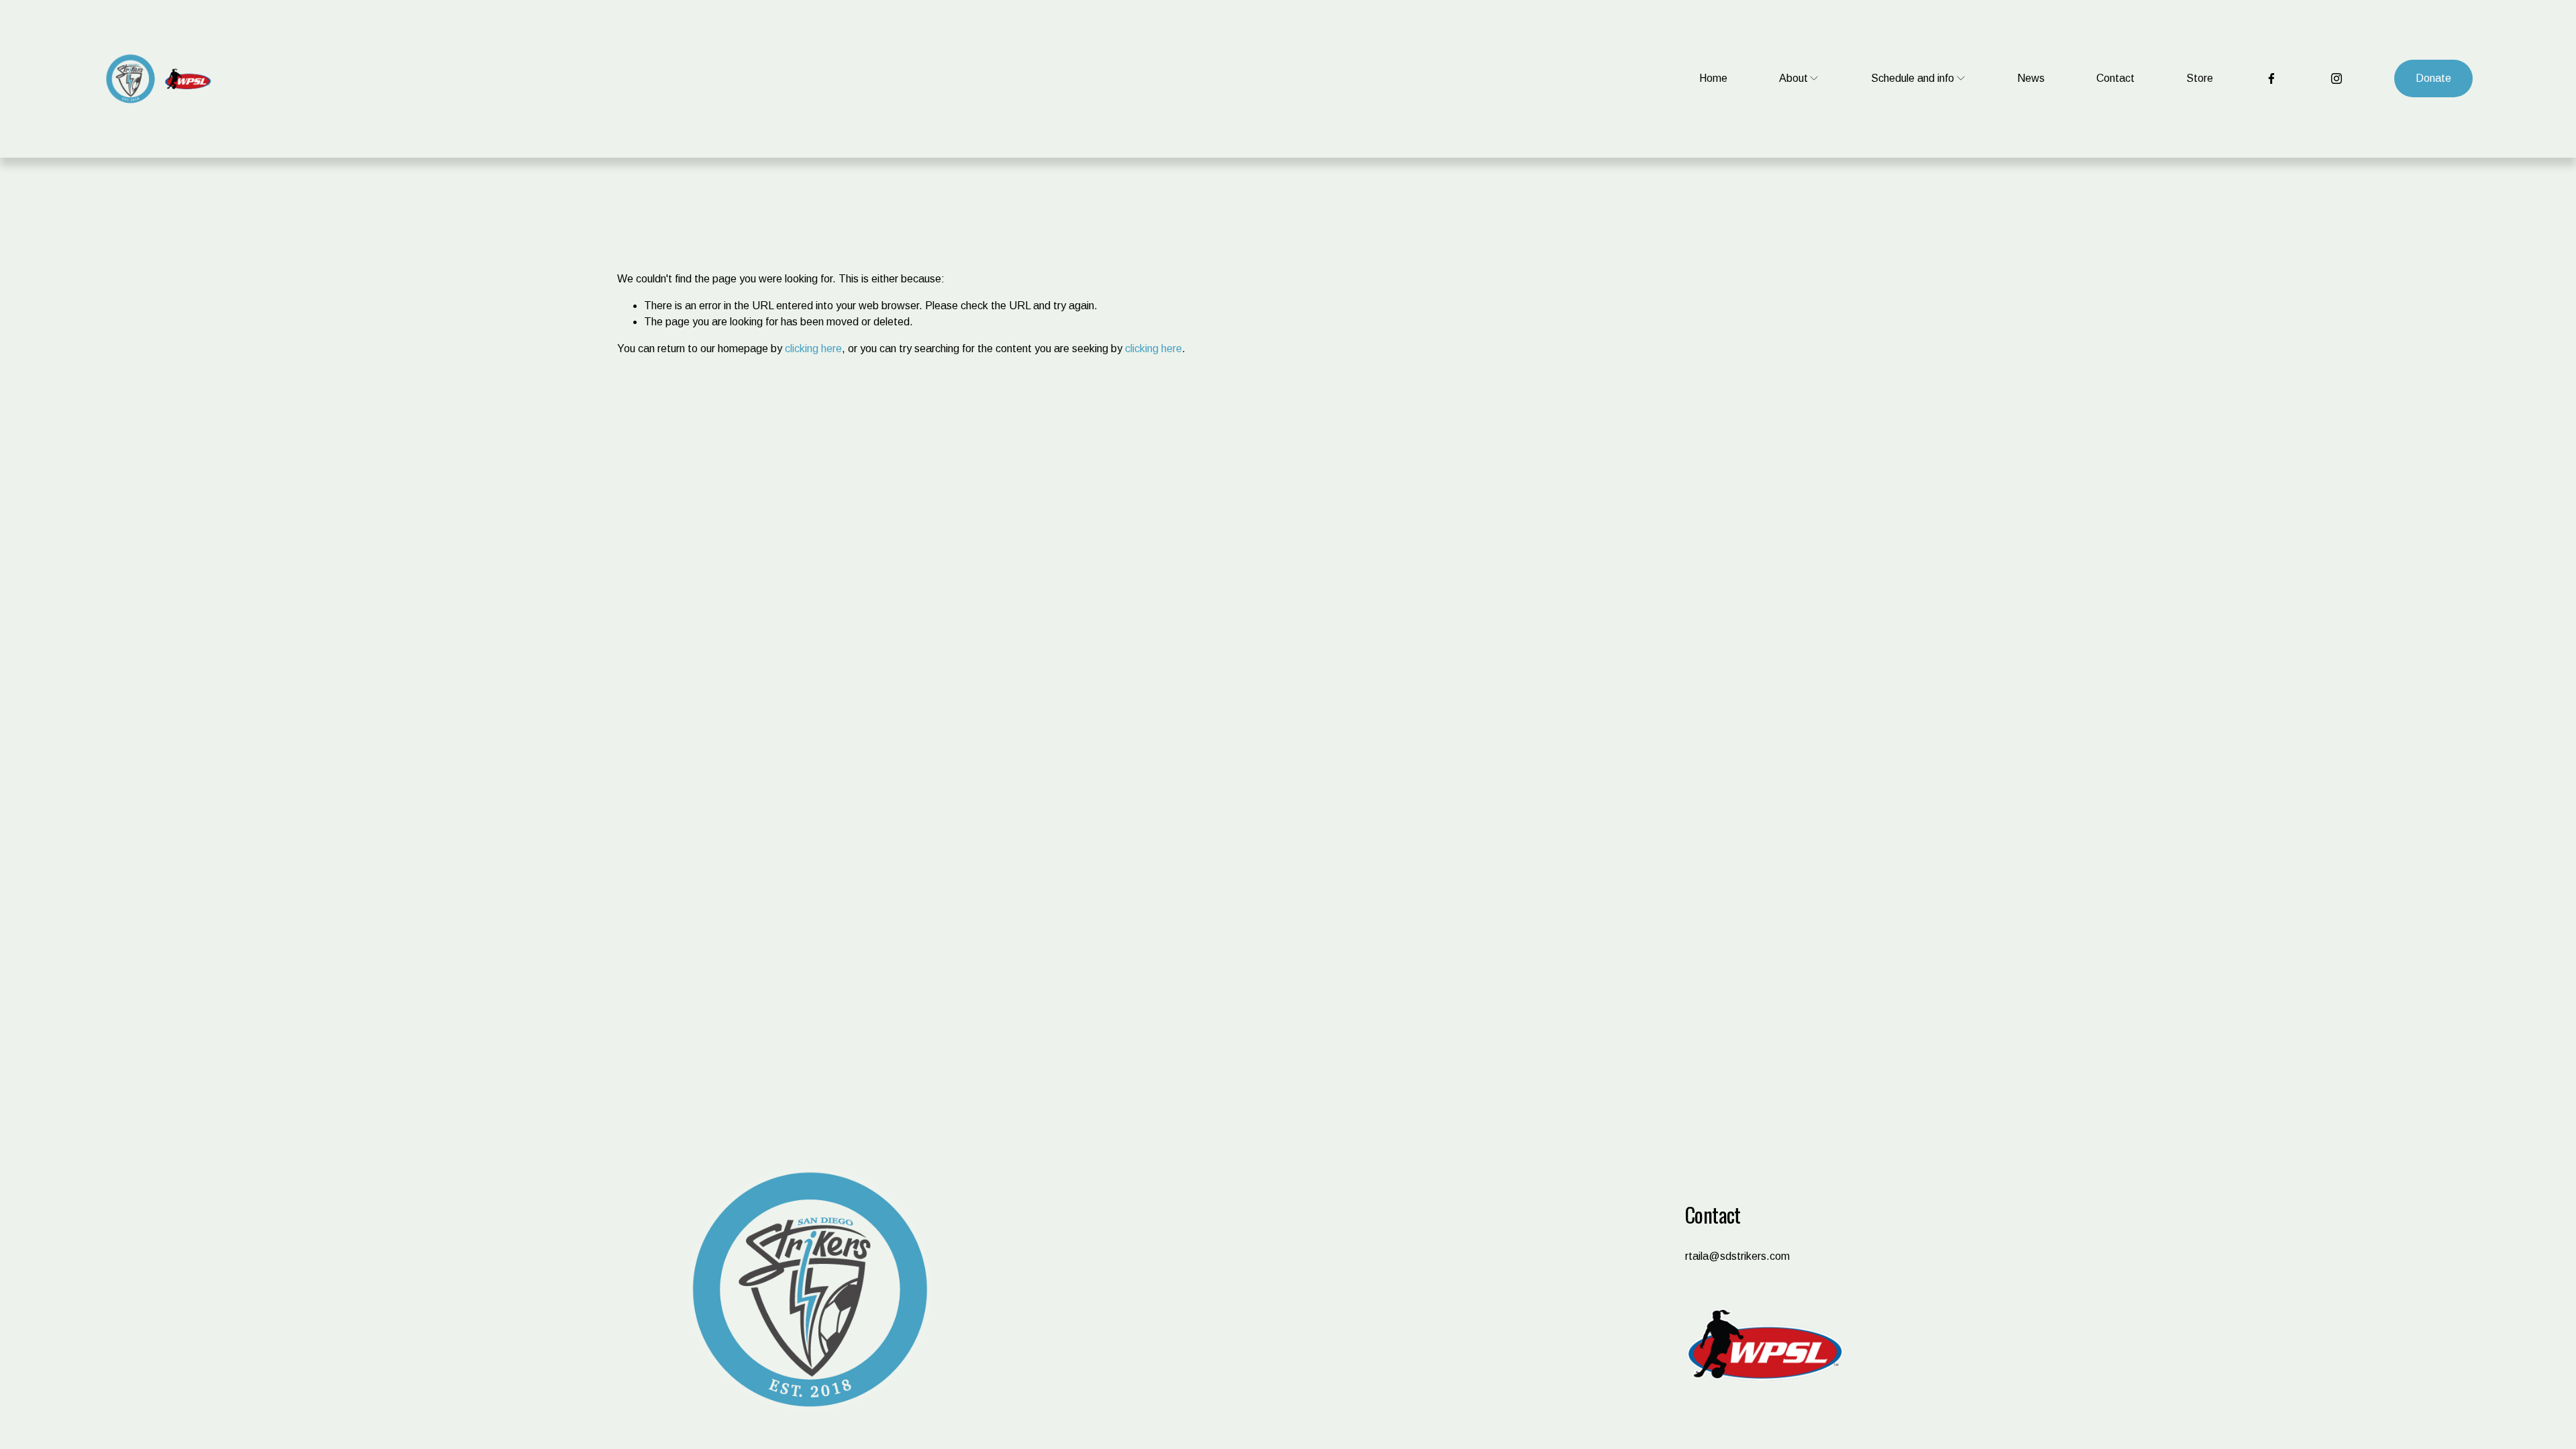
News (2031, 78)
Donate (2433, 78)
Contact (2115, 78)
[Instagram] (2337, 78)
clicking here (813, 348)
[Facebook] (2271, 78)
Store (2200, 78)
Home (1713, 78)
